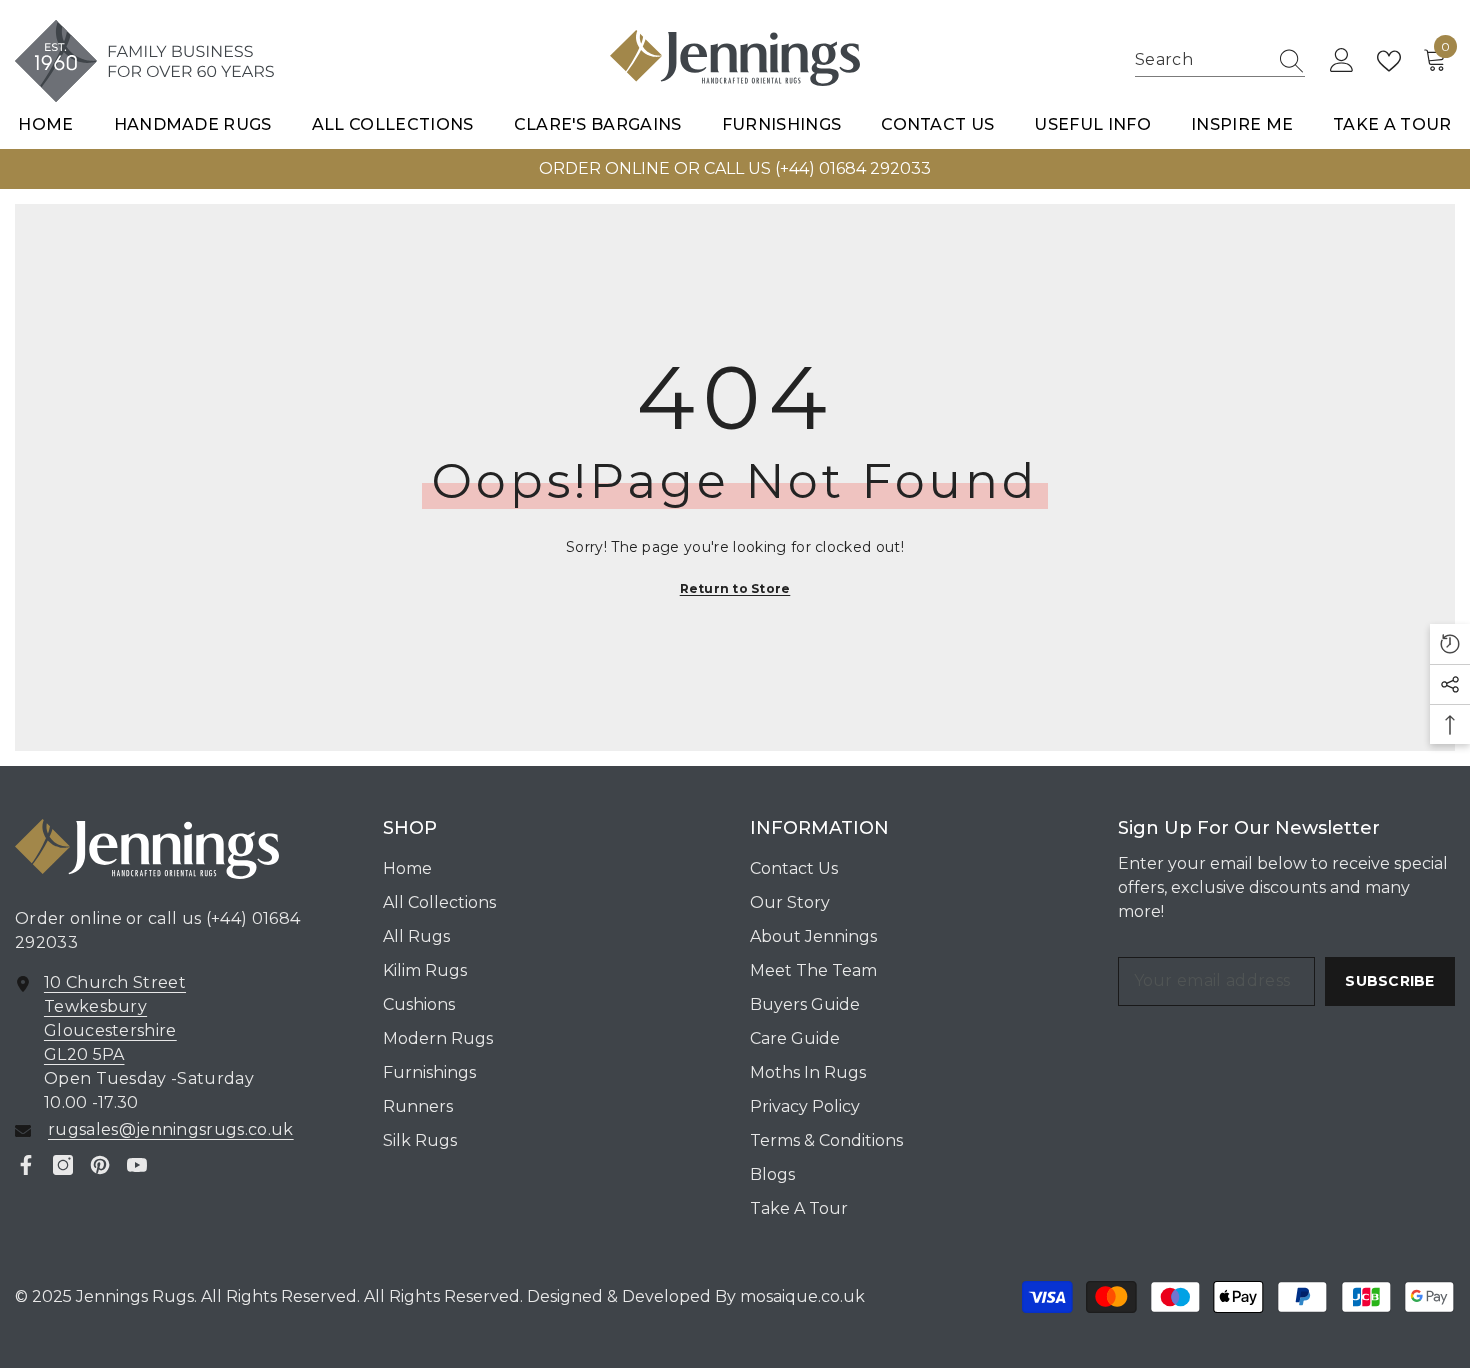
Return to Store (735, 588)
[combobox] (1201, 60)
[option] (735, 169)
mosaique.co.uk (800, 1296)
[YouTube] (137, 1165)
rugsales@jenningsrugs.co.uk (171, 1129)
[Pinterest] (100, 1165)
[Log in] (1342, 61)
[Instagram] (63, 1165)
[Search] (1220, 61)
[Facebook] (26, 1165)
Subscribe (1390, 981)
